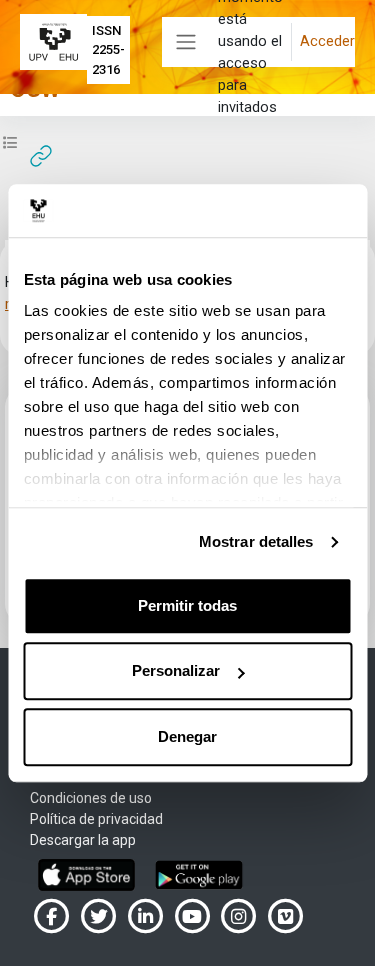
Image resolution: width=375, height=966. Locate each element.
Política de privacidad (96, 819)
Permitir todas (187, 605)
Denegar (187, 736)
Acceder (327, 41)
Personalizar (176, 670)
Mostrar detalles (256, 541)
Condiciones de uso (91, 798)
